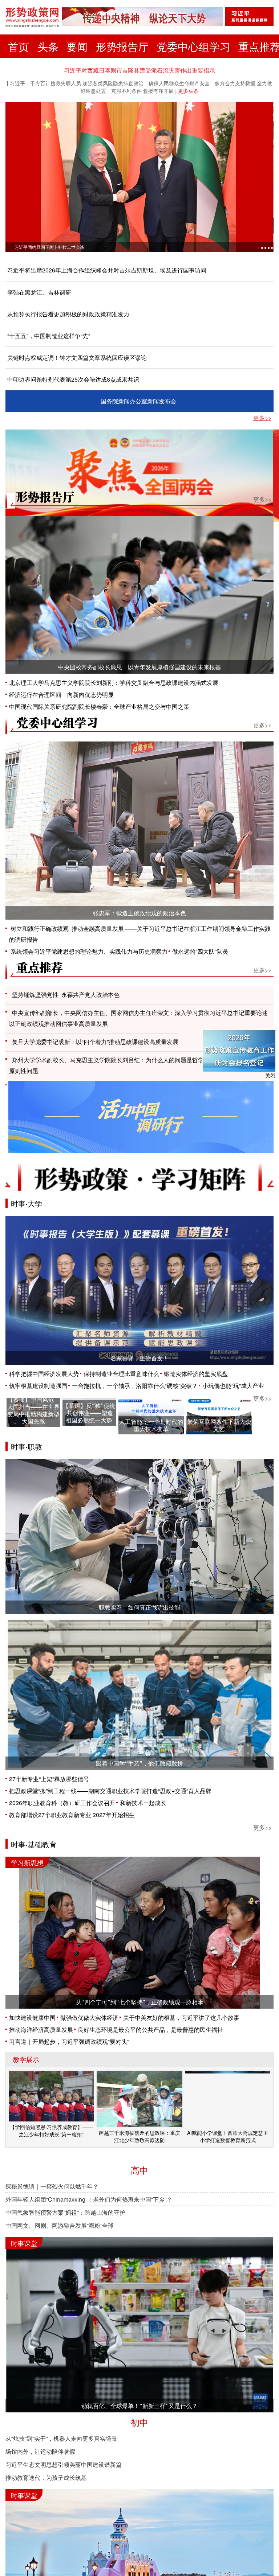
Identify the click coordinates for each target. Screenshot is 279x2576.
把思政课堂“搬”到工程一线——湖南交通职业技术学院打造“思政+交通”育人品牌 (110, 1791)
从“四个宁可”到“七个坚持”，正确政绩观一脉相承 (139, 2002)
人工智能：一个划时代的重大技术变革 (151, 1425)
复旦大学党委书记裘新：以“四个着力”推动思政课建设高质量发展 (95, 1042)
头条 (48, 46)
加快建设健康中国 (32, 2018)
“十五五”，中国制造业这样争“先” (49, 336)
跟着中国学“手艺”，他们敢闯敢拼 (139, 1763)
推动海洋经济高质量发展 (41, 2029)
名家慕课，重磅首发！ (139, 1358)
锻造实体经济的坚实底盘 (196, 1374)
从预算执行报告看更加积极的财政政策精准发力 (68, 314)
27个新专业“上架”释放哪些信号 (49, 1779)
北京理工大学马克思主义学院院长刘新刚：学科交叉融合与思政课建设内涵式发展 (114, 683)
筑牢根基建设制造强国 (38, 1386)
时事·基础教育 (34, 1844)
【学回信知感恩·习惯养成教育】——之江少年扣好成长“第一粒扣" (51, 2131)
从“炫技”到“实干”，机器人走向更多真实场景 (61, 2438)
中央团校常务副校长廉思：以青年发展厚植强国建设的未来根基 (139, 667)
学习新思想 (27, 1862)
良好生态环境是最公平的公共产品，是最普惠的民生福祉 (150, 2029)
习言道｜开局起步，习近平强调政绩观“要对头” (69, 2041)
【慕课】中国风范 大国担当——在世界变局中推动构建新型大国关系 (33, 1410)
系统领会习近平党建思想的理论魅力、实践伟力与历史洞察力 (88, 951)
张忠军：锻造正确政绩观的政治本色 (139, 913)
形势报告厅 (122, 46)
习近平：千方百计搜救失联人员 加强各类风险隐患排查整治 (77, 83)
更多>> (262, 418)
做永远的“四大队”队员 (200, 951)
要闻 (77, 46)
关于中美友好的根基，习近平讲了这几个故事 (181, 2018)
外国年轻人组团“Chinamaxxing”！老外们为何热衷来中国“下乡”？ (89, 2199)
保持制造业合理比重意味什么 (121, 1374)
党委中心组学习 (193, 46)
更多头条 (188, 91)
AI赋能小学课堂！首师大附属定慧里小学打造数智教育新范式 (228, 2136)
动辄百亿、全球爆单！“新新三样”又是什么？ (139, 2406)
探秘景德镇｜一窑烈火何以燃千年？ (52, 2186)
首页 (19, 46)
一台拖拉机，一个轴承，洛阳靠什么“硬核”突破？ (135, 1386)
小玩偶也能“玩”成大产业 (233, 1386)
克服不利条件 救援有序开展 (142, 91)
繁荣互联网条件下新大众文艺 (219, 1425)
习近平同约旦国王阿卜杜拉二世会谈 (49, 247)
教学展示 (26, 2059)
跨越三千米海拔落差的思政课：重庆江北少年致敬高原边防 (139, 2136)
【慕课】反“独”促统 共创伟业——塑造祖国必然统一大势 (89, 1413)
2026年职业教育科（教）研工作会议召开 (62, 1803)
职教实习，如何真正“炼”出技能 (139, 1607)
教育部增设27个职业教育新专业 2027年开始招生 (72, 1815)
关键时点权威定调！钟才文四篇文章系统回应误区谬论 (77, 358)
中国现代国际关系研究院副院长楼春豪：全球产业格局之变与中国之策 (99, 706)
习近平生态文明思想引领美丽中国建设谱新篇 (64, 2464)
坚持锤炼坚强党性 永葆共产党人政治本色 (66, 995)
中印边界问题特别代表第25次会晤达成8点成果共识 (73, 379)
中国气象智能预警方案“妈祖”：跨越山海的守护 (65, 2212)
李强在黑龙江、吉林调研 (39, 292)
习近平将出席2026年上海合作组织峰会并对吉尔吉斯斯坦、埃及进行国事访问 (107, 270)
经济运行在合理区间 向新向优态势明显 (61, 695)
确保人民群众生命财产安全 (179, 83)
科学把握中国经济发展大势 (44, 1374)
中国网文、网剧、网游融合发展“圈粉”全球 (60, 2225)
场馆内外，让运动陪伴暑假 (40, 2451)
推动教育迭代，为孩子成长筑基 (46, 2478)
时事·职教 (27, 1447)
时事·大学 (27, 1203)
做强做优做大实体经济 (89, 2018)
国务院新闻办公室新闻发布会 (138, 401)
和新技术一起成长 (143, 1803)
